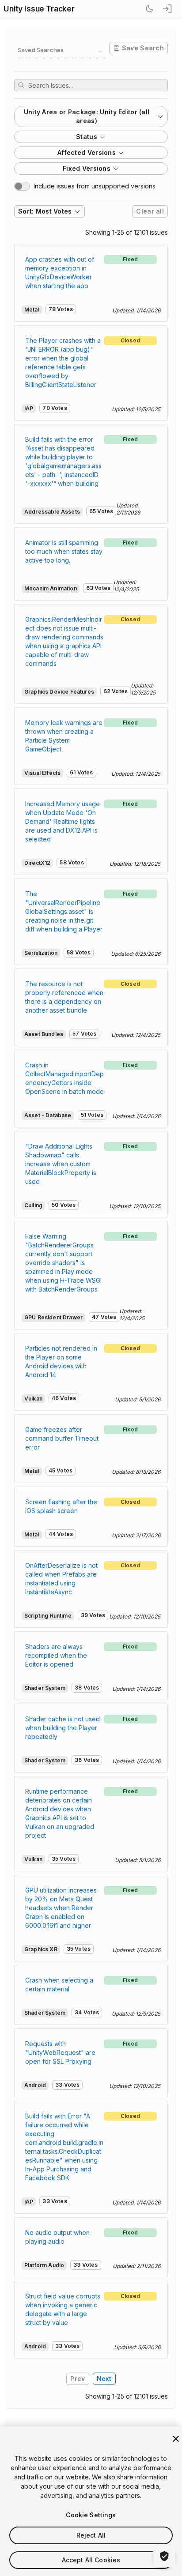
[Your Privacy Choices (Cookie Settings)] (164, 2556)
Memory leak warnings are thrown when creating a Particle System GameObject (64, 736)
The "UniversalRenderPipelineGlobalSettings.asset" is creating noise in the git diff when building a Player (64, 911)
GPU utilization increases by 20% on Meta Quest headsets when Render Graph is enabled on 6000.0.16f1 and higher (61, 1908)
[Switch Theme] (149, 9)
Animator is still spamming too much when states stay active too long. (64, 551)
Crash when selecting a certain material (59, 1985)
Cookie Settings (91, 2515)
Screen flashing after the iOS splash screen (61, 1506)
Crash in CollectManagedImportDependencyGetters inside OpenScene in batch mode (64, 1078)
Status (87, 137)
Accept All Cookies (91, 2560)
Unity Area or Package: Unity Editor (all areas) (87, 116)
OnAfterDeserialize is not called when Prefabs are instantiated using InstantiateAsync (61, 1579)
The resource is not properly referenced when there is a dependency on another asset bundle (64, 997)
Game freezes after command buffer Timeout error (62, 1438)
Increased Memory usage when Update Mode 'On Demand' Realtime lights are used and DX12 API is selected (63, 821)
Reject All (91, 2535)
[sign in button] (168, 9)
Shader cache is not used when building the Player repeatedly (63, 1728)
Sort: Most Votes (45, 211)
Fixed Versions (87, 168)
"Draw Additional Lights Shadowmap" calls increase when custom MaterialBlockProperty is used (61, 1164)
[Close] (176, 2439)
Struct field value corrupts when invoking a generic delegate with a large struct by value (63, 2309)
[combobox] (62, 52)
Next (104, 2379)
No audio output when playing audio (57, 2237)
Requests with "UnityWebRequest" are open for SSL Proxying (60, 2052)
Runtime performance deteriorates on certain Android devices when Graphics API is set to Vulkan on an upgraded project (60, 1813)
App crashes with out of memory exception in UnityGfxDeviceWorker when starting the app (60, 272)
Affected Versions (87, 152)
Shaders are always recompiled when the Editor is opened (56, 1655)
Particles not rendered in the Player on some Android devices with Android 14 (61, 1361)
